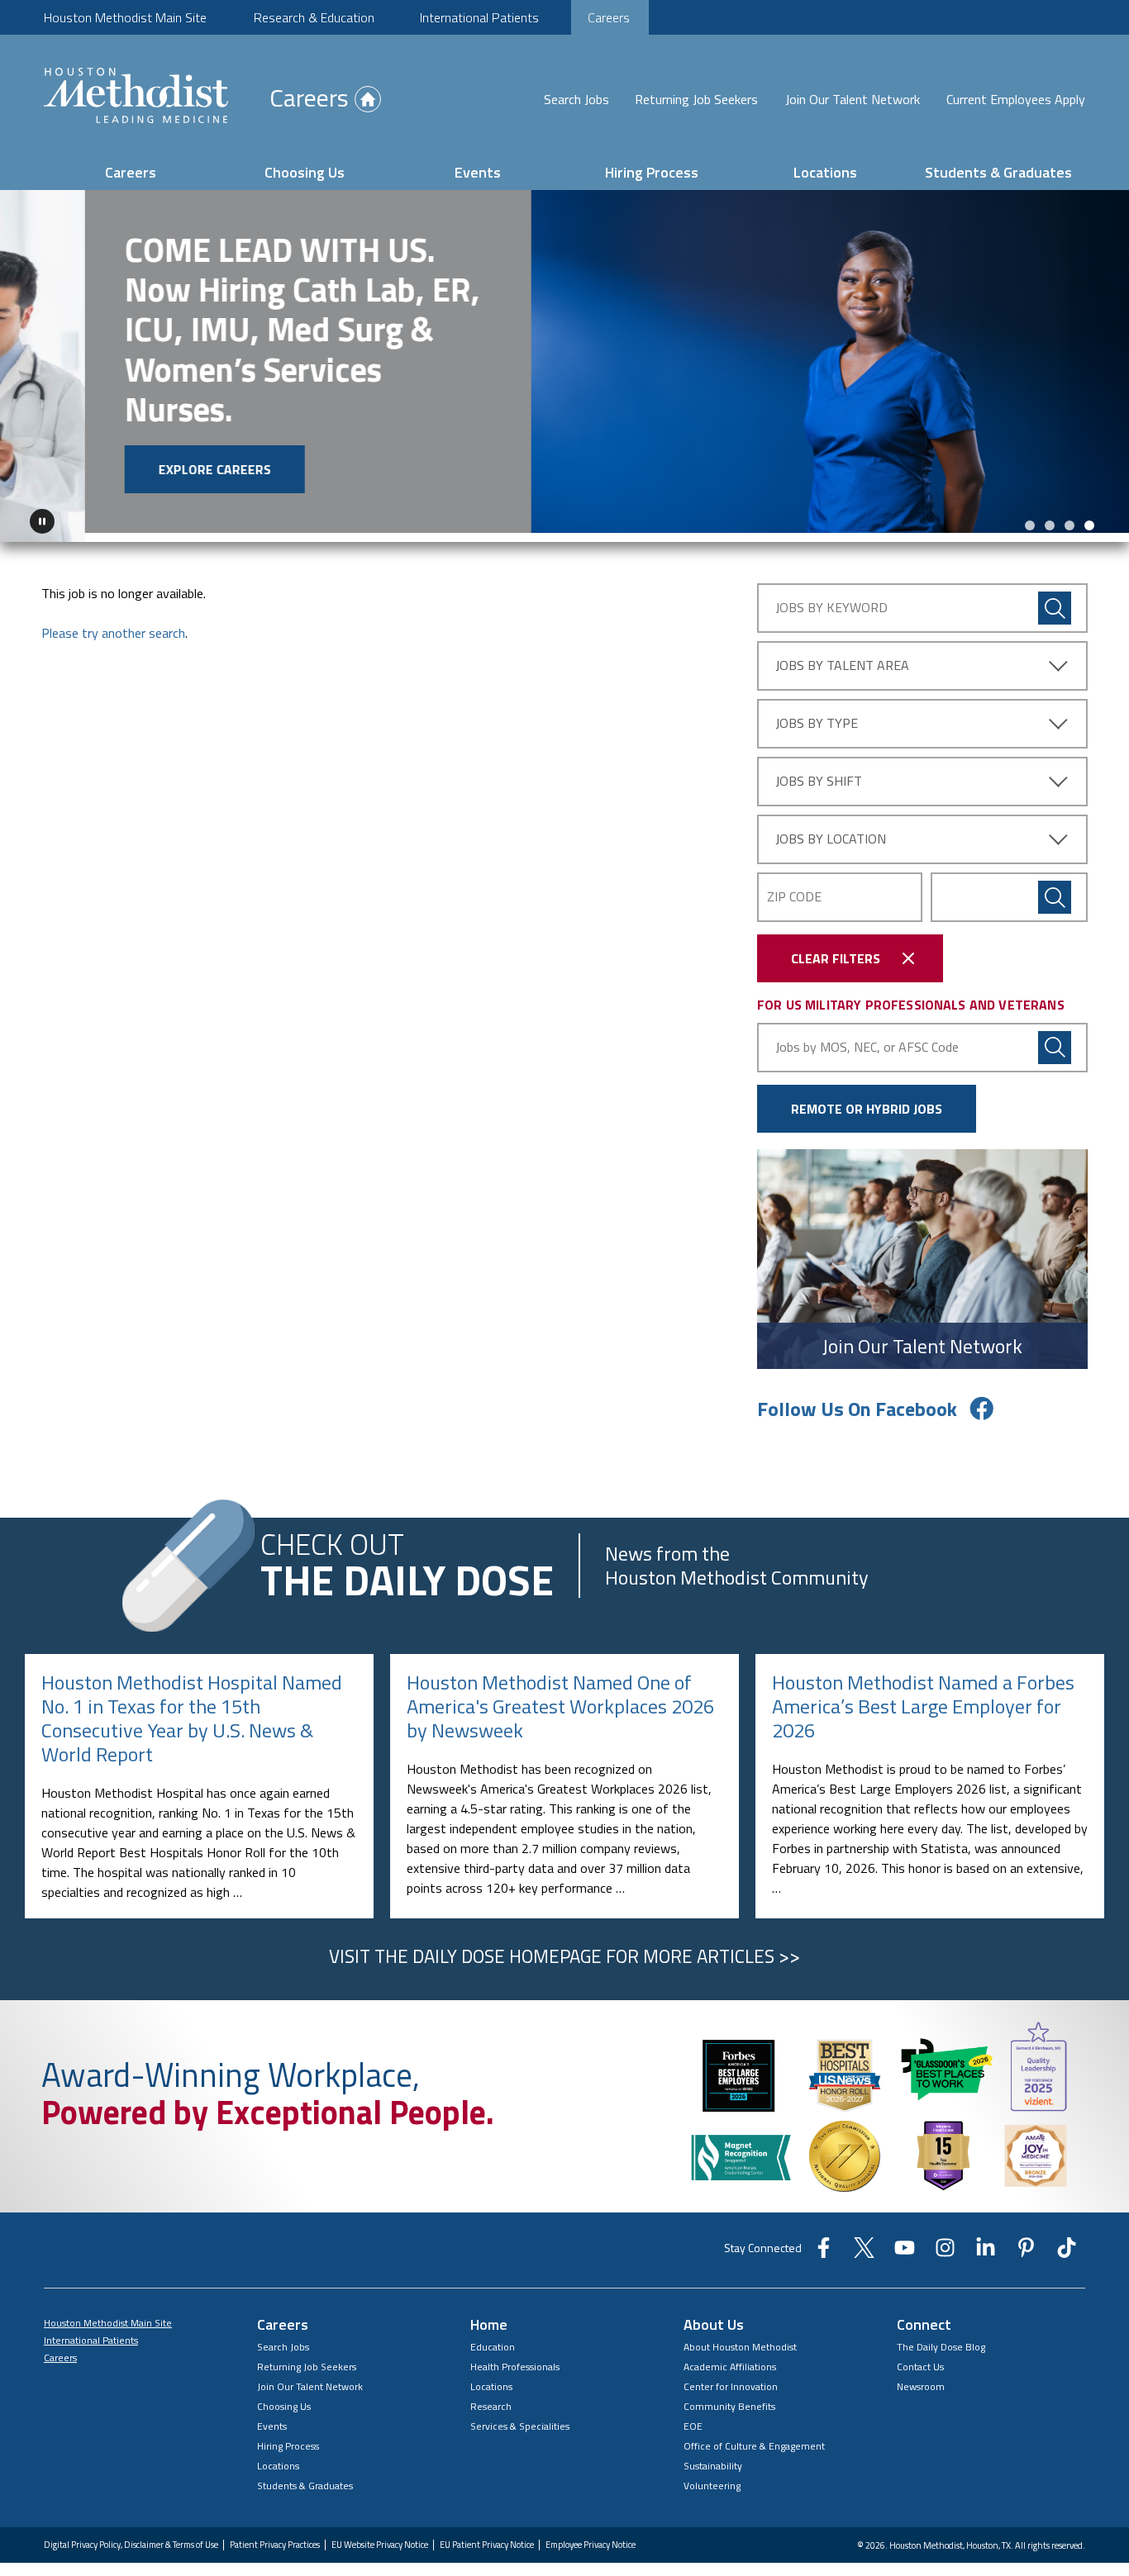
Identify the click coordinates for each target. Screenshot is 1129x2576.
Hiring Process (652, 172)
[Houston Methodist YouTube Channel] (905, 2244)
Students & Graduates (998, 172)
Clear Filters (836, 949)
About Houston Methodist (740, 2338)
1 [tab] (1030, 516)
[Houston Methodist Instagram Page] (945, 2244)
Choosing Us (305, 172)
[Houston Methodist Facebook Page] (824, 2244)
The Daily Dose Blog (941, 2338)
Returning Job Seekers (696, 99)
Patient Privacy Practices (275, 2536)
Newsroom (921, 2377)
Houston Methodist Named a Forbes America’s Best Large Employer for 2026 (923, 1698)
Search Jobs (576, 99)
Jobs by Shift (819, 772)
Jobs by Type (817, 714)
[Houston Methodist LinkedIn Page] (986, 2244)
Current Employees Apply (1016, 99)
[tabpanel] (564, 362)
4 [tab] (1089, 516)
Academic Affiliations (730, 2357)
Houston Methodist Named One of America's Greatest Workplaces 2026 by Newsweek (560, 1698)
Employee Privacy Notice (591, 2536)
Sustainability (713, 2457)
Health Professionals (515, 2357)
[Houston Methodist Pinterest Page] (1026, 2244)
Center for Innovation (731, 2377)
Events (478, 172)
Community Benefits (729, 2397)
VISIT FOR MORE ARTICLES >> (564, 1947)
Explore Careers (130, 469)
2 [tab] (1050, 516)
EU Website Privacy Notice (380, 2536)
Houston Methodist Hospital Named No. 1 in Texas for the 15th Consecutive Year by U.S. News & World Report (192, 1709)
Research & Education (314, 17)
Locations (825, 172)
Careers (609, 17)
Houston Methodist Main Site (125, 17)
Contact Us (920, 2357)
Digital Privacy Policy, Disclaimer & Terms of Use (131, 2536)
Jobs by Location (831, 829)
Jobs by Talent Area (842, 656)
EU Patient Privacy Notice (487, 2536)
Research (491, 2397)
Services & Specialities (520, 2417)
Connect (924, 2315)
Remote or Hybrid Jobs (867, 1100)
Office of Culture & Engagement (754, 2437)
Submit (1055, 888)
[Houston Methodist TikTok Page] (1067, 2244)
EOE (693, 2417)
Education (493, 2338)
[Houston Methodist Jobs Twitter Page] (864, 2244)
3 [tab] (1069, 516)
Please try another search (113, 624)
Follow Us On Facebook (857, 1400)
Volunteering (712, 2476)
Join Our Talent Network (853, 99)
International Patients (479, 17)
